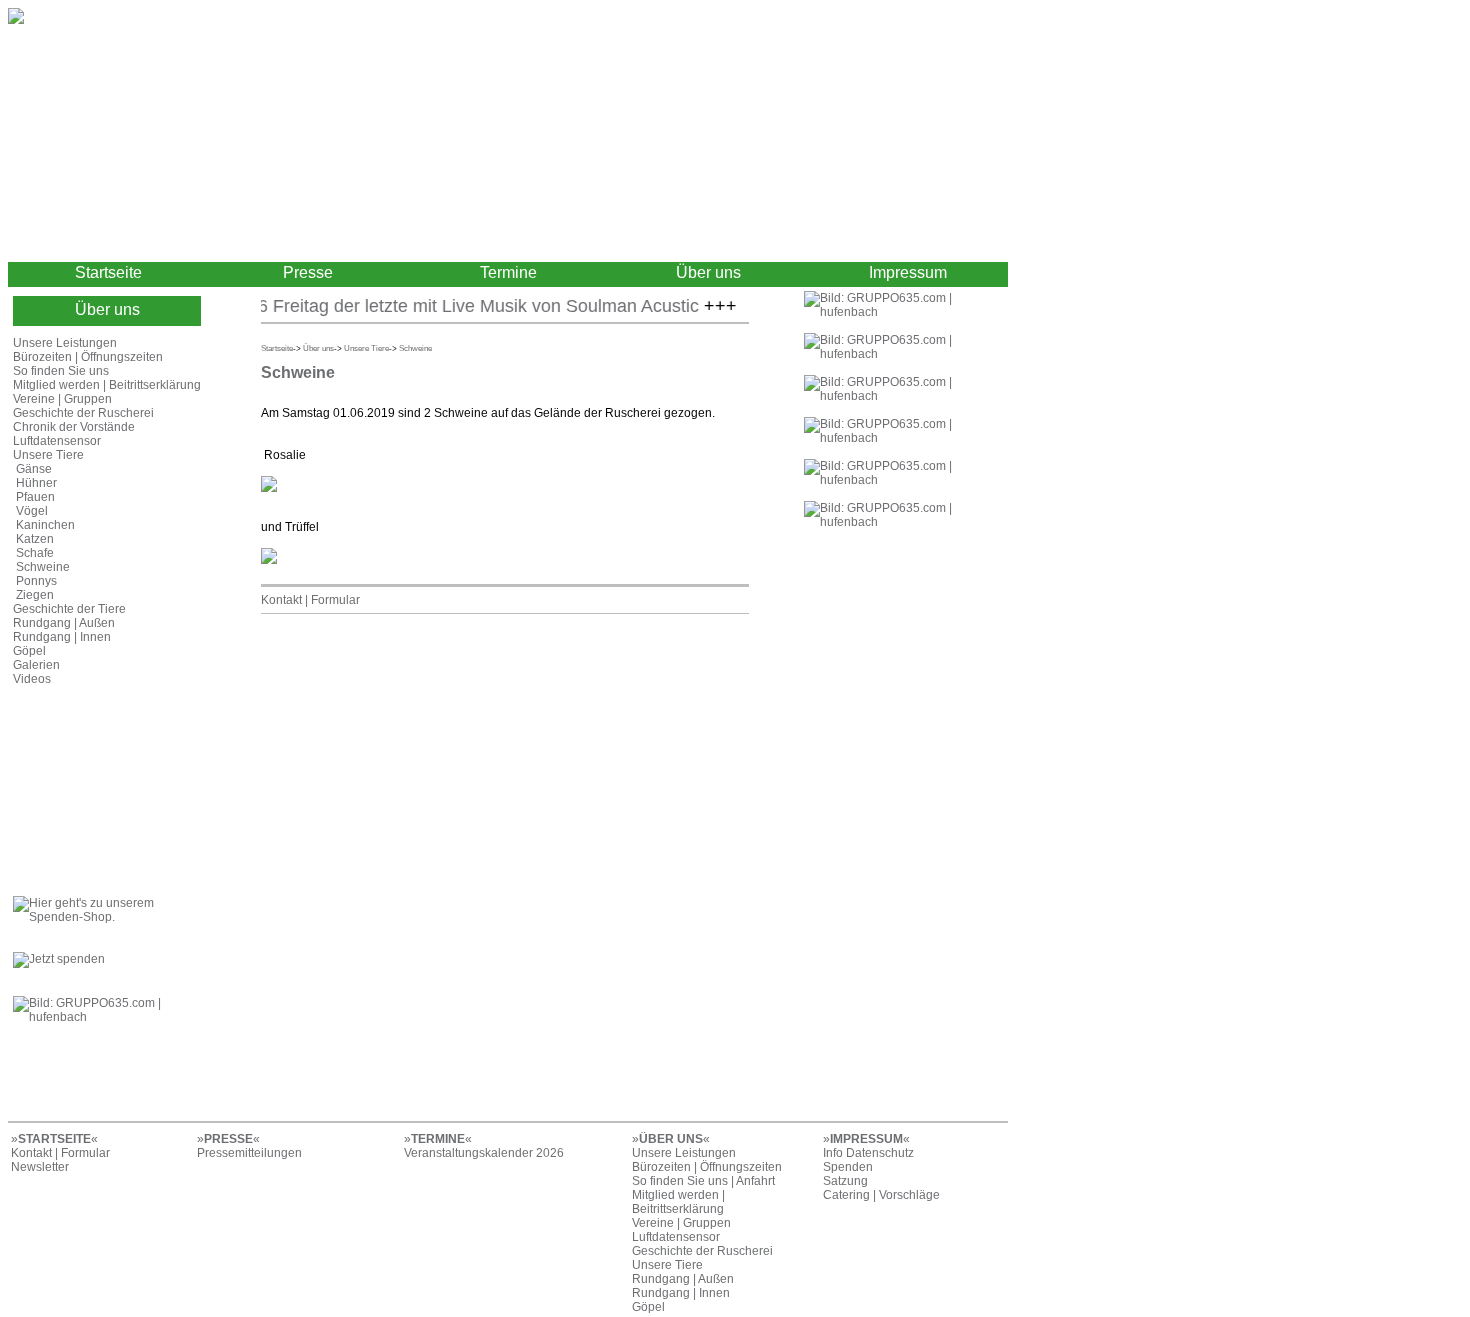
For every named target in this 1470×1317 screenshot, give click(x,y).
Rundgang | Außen (64, 623)
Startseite (108, 272)
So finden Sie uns (61, 371)
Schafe (35, 553)
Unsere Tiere (48, 455)
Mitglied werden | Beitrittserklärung (107, 385)
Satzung (845, 1181)
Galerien (36, 665)
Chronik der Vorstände (74, 427)
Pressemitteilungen (249, 1153)
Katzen (35, 539)
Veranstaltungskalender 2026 (484, 1153)
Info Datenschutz (868, 1153)
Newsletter (40, 1167)
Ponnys (36, 581)
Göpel (29, 651)
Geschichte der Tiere (69, 609)
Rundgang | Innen (62, 637)
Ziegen (35, 595)
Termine (508, 272)
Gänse (34, 469)
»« (54, 1139)
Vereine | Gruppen (62, 399)
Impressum (908, 272)
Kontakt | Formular (310, 600)
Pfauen (35, 497)
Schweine (43, 567)
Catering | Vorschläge (881, 1195)
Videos (32, 679)
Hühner (36, 483)
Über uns (708, 272)
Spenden (848, 1167)
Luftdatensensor (57, 441)
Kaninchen (45, 525)
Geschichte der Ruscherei (83, 413)
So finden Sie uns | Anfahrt (703, 1181)
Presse (308, 272)
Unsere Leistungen (65, 343)
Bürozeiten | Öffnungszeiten (88, 357)
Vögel (32, 511)
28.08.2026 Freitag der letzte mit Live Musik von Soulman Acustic (421, 306)
